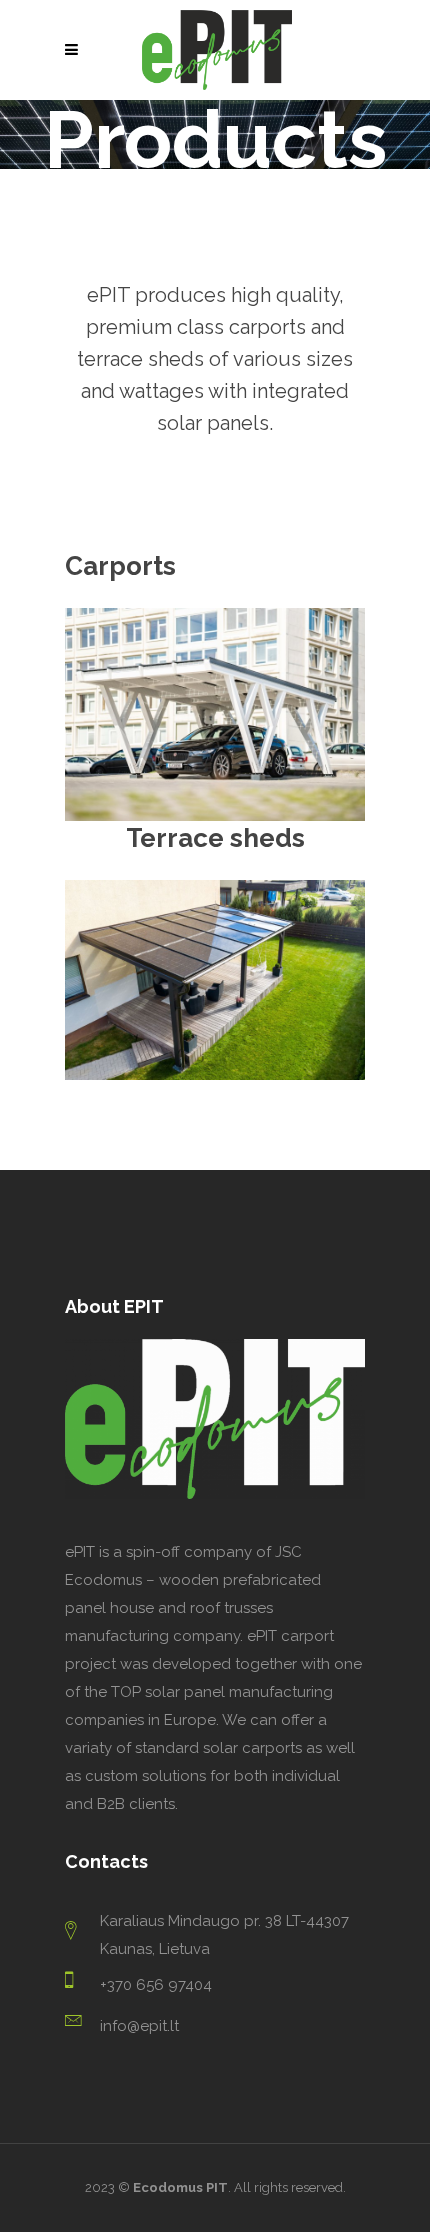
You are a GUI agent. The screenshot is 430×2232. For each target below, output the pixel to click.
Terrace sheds (215, 838)
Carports (120, 566)
